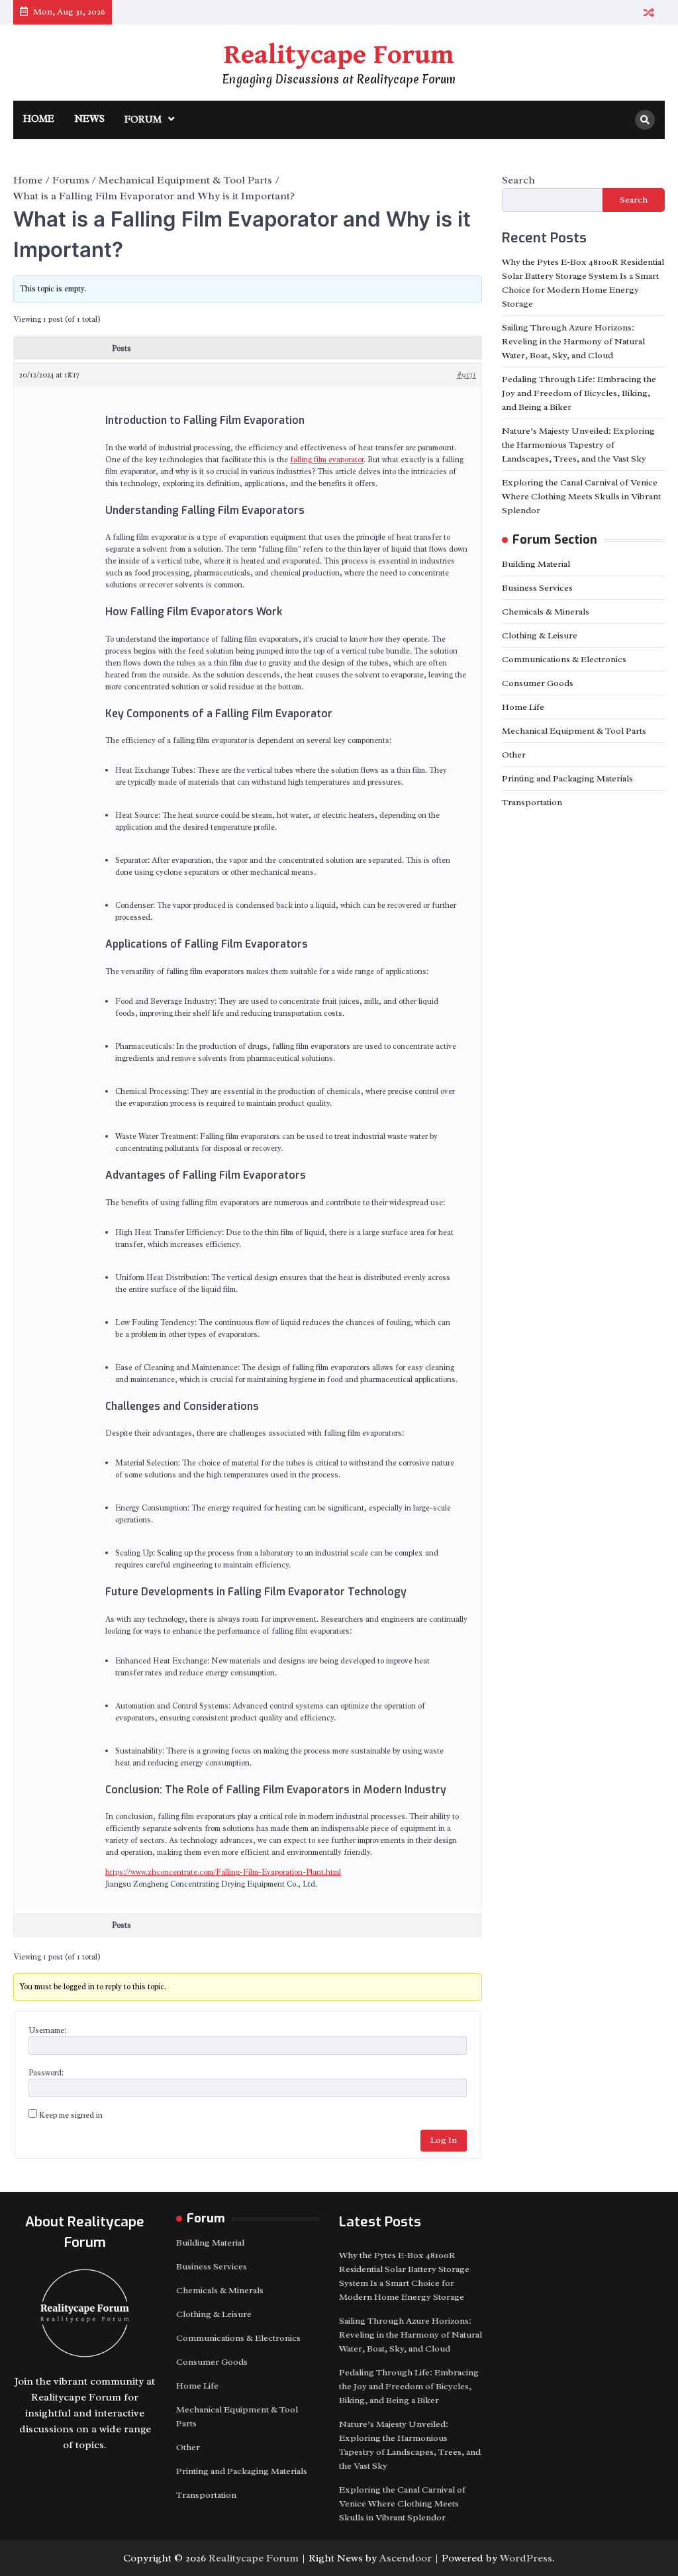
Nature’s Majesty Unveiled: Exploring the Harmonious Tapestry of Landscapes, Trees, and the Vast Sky (578, 445)
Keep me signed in (71, 2115)
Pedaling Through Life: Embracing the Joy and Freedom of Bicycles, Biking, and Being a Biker (579, 393)
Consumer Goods (538, 683)
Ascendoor (406, 2558)
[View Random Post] (649, 12)
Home (39, 119)
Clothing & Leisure (540, 635)
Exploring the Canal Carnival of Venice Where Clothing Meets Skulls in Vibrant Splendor (581, 496)
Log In (444, 2140)
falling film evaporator (327, 460)
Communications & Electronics (564, 659)
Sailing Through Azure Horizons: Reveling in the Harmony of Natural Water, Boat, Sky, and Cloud (573, 341)
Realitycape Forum (339, 55)
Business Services (537, 588)
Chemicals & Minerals (546, 612)
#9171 (466, 375)
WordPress (526, 2558)
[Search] (645, 120)
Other (514, 755)
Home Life (523, 707)
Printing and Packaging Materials (567, 778)
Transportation (532, 802)
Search (518, 180)
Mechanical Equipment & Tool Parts (574, 731)
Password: (46, 2073)
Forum (143, 120)
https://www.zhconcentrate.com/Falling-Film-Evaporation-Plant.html (223, 1872)
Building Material (536, 564)
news (89, 119)
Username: (47, 2030)
